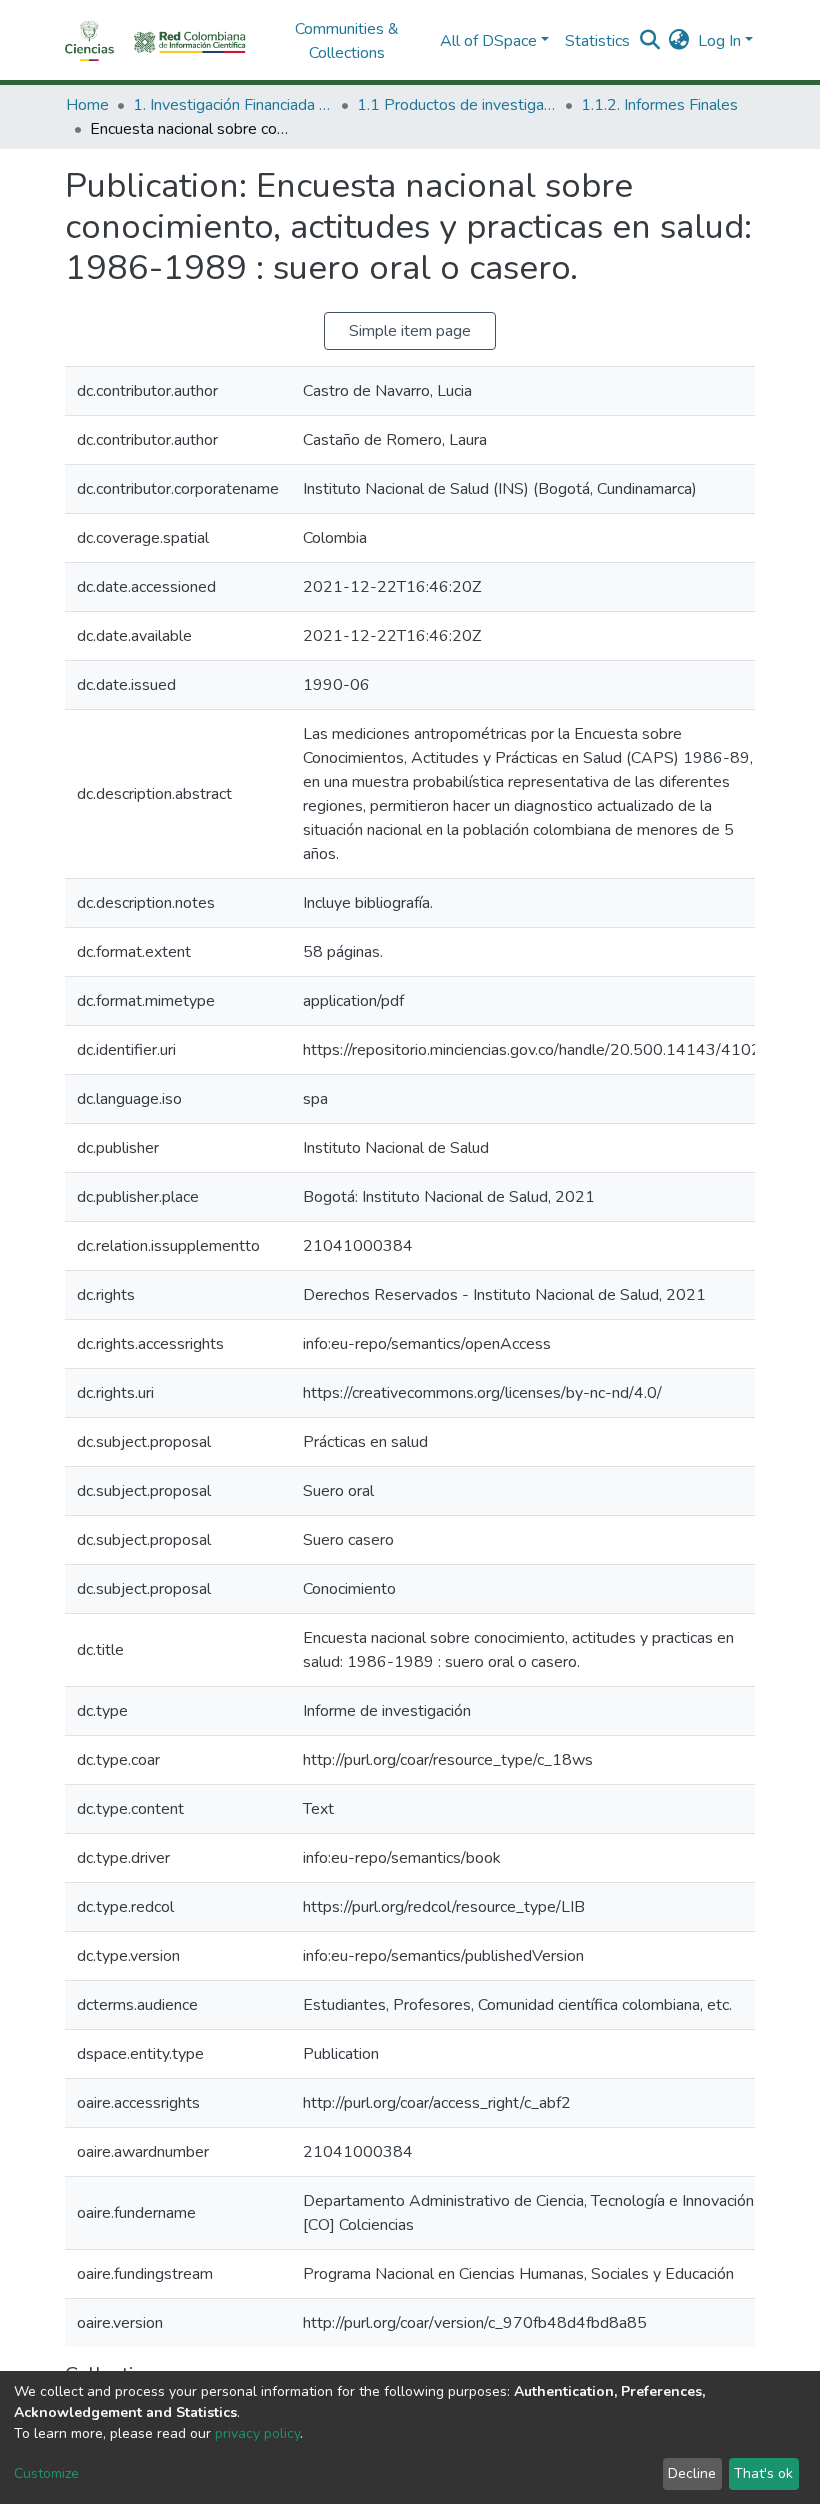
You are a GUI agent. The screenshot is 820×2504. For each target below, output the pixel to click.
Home (87, 105)
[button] (679, 41)
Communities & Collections (347, 41)
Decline (692, 2473)
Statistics (597, 41)
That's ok (763, 2473)
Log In (719, 41)
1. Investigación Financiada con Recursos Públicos (233, 105)
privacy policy (257, 2433)
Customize (46, 2473)
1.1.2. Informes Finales (659, 105)
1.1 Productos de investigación (457, 105)
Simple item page (410, 331)
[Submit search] (650, 41)
